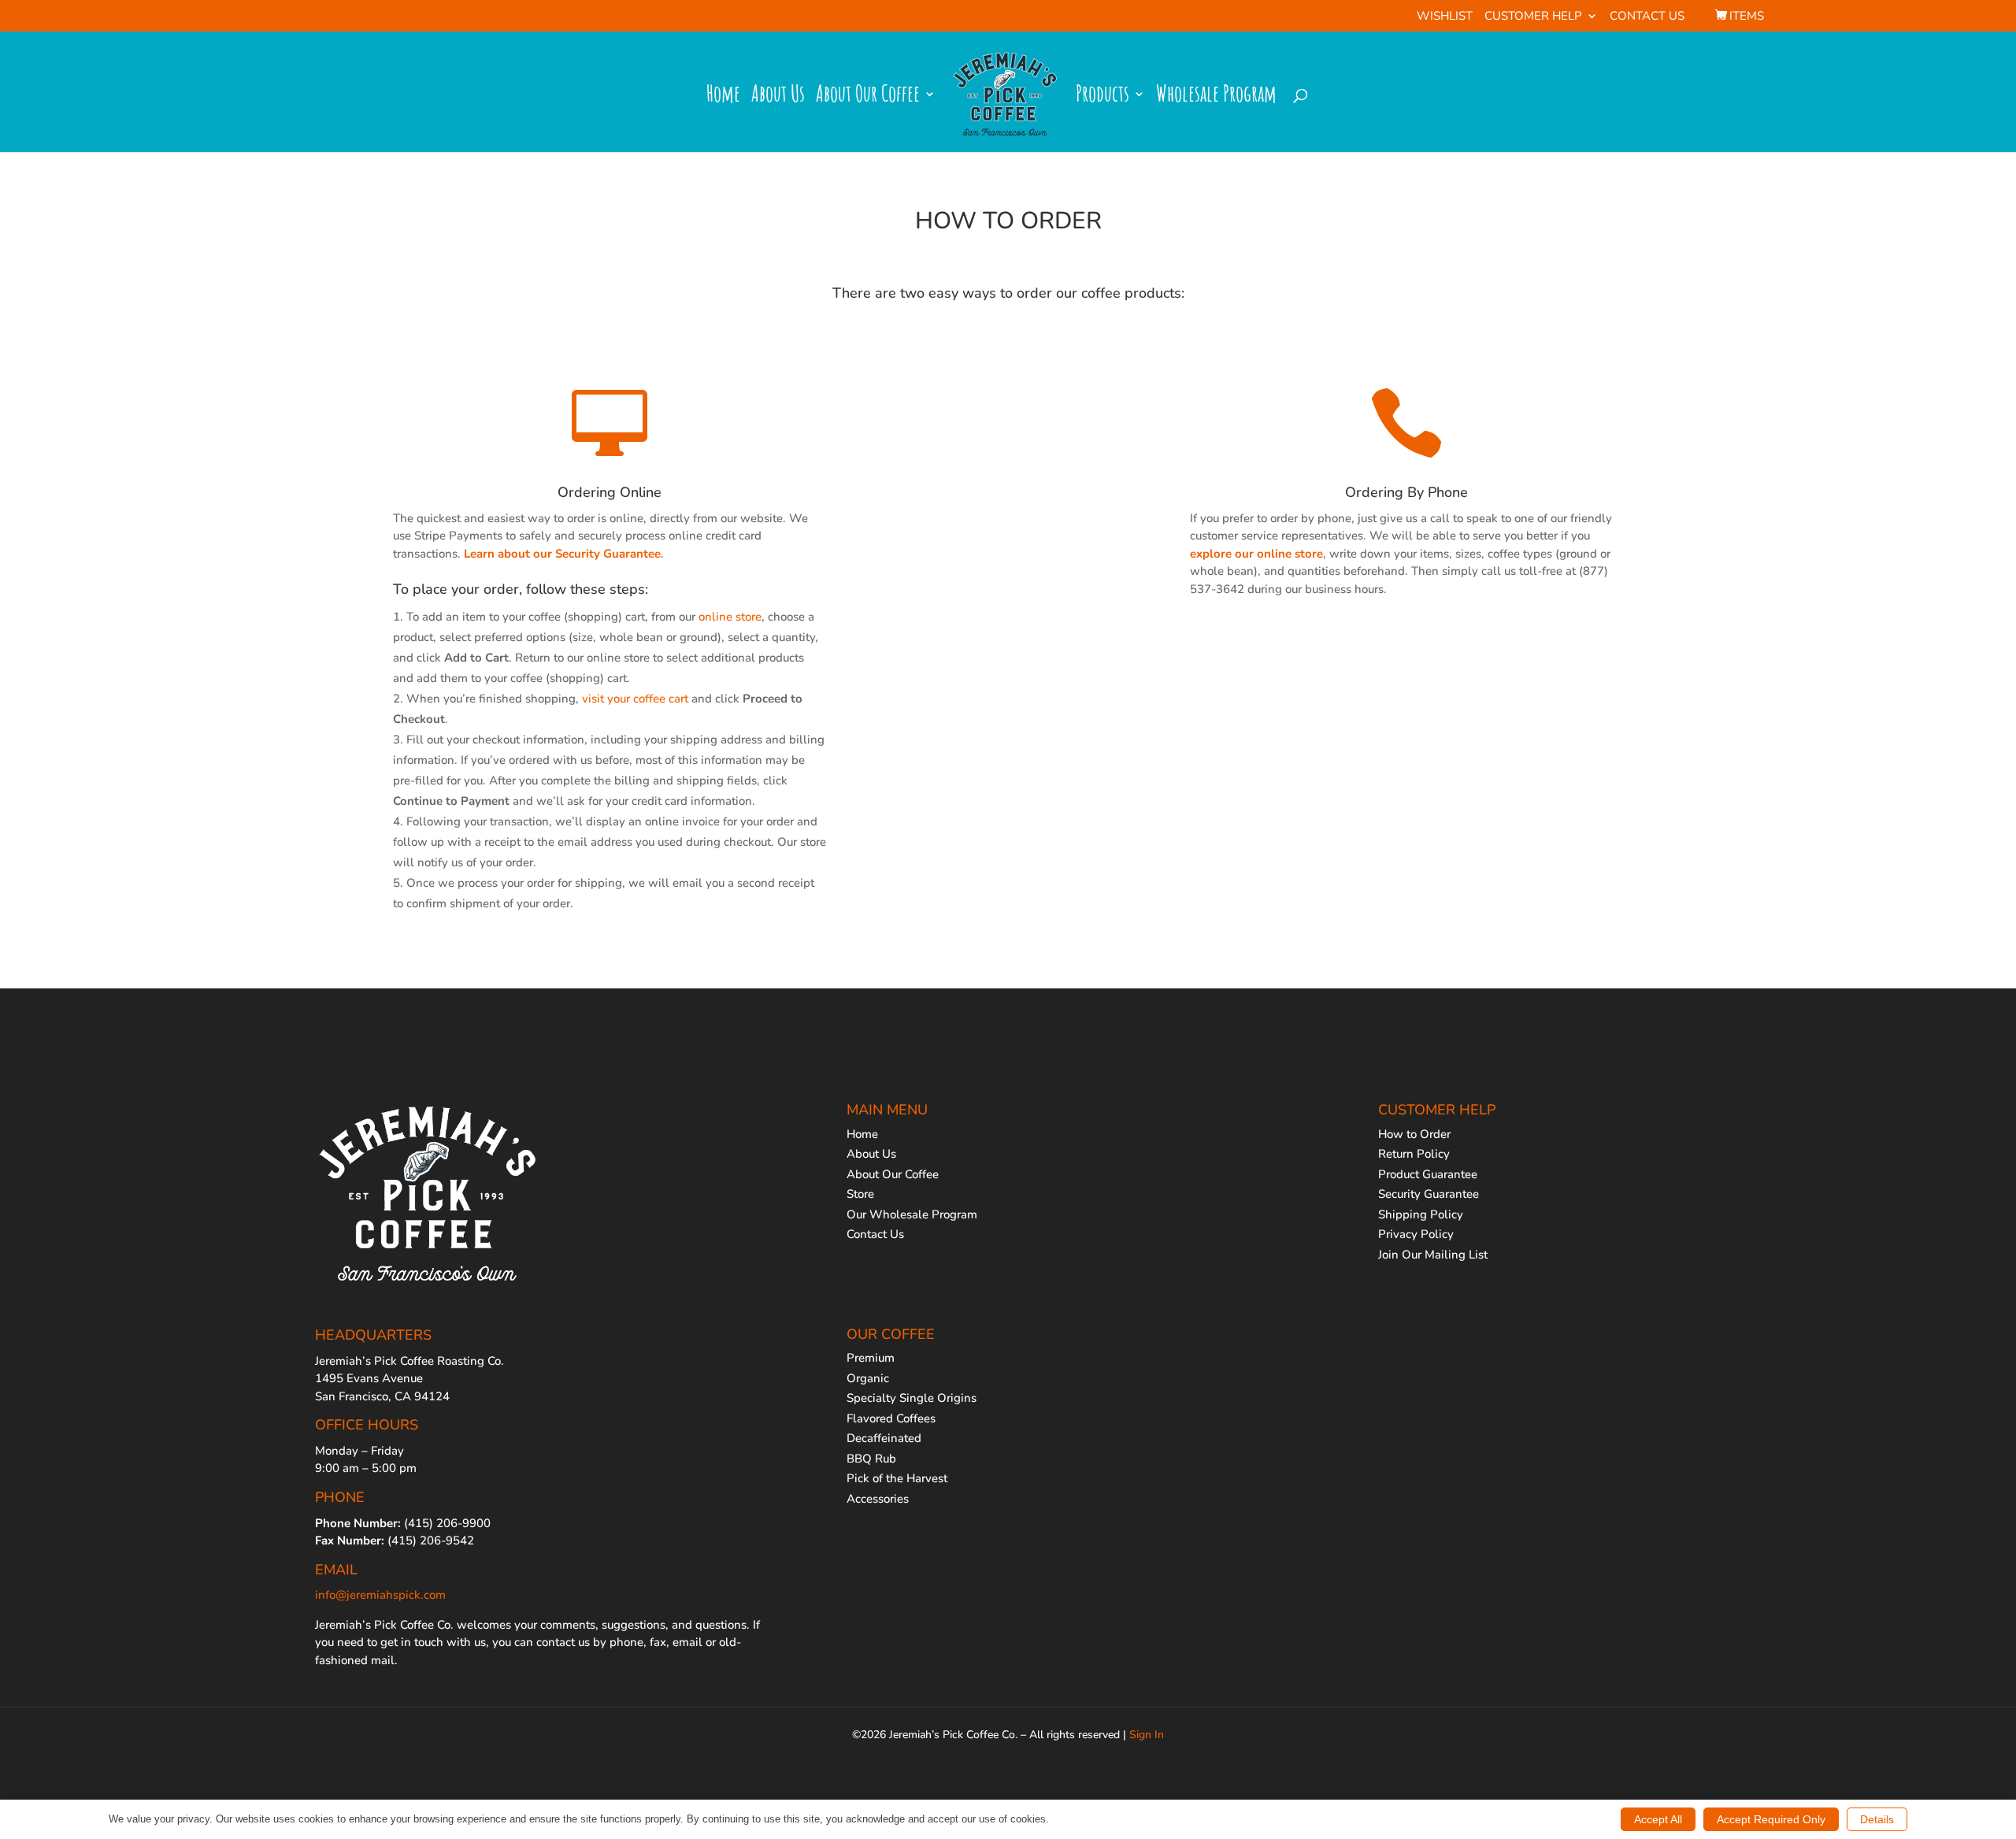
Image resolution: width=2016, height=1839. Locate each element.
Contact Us (1647, 17)
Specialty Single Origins (912, 1398)
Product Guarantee (1428, 1174)
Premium (871, 1358)
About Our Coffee (868, 98)
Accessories (878, 1499)
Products (1102, 98)
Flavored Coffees (891, 1418)
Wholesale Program (1216, 98)
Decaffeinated (884, 1438)
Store (860, 1194)
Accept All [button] (1658, 1819)
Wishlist (1445, 17)
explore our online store (1256, 554)
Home (723, 98)
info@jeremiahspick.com (380, 1595)
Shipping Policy (1421, 1214)
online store (730, 617)
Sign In (1147, 1735)
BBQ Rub (871, 1459)
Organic (868, 1378)
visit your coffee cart (635, 699)
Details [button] (1877, 1819)
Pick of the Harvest (897, 1478)
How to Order (1414, 1134)
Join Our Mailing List (1433, 1255)
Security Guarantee (1429, 1194)
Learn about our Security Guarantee (562, 554)
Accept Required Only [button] (1771, 1819)
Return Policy (1414, 1154)
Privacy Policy (1416, 1234)
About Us (778, 98)
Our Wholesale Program (912, 1214)
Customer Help (1533, 17)
